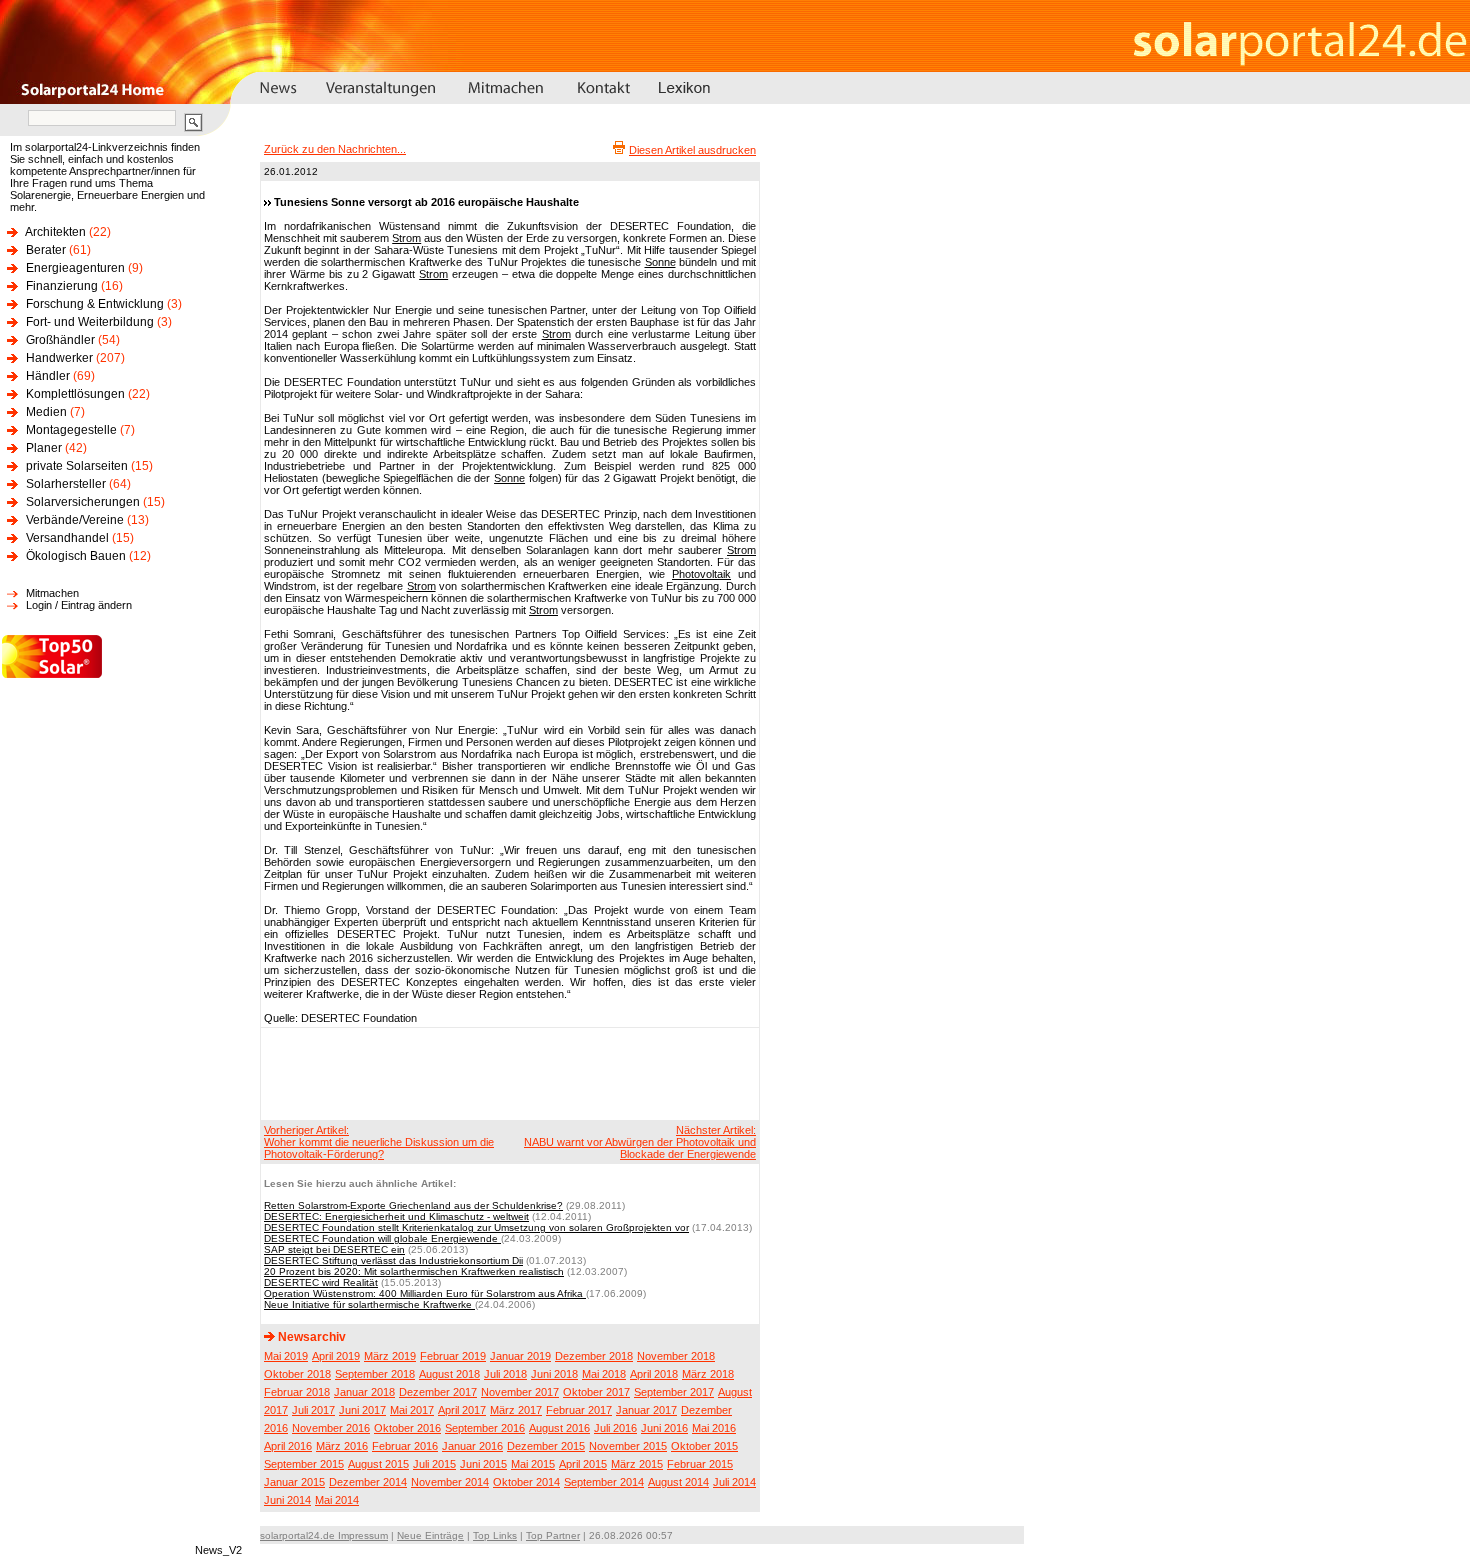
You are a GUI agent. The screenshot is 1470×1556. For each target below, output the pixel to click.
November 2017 (520, 1392)
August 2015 (378, 1464)
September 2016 (485, 1428)
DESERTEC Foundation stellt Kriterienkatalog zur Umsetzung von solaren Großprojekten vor (476, 1227)
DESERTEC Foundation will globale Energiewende (382, 1238)
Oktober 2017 (596, 1392)
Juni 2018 (554, 1374)
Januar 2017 (646, 1410)
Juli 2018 (505, 1374)
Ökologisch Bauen (76, 556)
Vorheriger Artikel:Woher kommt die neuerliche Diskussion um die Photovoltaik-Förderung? (379, 1142)
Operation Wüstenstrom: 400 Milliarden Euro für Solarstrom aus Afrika (425, 1293)
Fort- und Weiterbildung (90, 322)
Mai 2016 (714, 1428)
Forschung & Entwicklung (95, 304)
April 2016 (288, 1446)
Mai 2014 (337, 1500)
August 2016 (559, 1428)
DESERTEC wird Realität (321, 1282)
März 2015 (637, 1464)
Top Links (495, 1535)
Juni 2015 (483, 1464)
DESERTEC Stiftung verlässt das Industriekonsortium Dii (393, 1260)
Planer (44, 448)
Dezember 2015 (546, 1446)
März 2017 (516, 1410)
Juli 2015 (434, 1464)
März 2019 (390, 1356)
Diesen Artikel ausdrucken (692, 150)
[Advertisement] (507, 1073)
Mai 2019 (286, 1356)
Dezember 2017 (438, 1392)
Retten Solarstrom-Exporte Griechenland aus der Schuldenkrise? (413, 1205)
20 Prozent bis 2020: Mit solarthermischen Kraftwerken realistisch (414, 1271)
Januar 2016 (472, 1446)
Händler (48, 376)
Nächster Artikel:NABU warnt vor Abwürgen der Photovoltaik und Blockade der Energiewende (640, 1142)
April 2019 (336, 1356)
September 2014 (604, 1482)
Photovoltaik (701, 574)
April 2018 (654, 1374)
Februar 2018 (297, 1392)
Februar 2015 (700, 1464)
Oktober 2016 (407, 1428)
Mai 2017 (412, 1410)
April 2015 (583, 1464)
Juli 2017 (313, 1410)
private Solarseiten (77, 466)
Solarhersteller (66, 484)
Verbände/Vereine (75, 520)
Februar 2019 (453, 1356)
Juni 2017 (362, 1410)
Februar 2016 (405, 1446)
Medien (46, 412)
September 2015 (304, 1464)
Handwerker (59, 358)
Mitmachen (52, 593)
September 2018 (375, 1374)
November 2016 (331, 1428)
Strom (406, 238)
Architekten (55, 232)
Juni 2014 (287, 1500)
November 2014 (450, 1482)
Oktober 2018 (297, 1374)
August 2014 (678, 1482)
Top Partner (553, 1535)
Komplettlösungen (75, 394)
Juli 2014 (734, 1482)
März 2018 (708, 1374)
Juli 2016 (615, 1428)
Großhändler (60, 340)
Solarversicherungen (83, 502)
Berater (46, 250)
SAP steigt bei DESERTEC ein (334, 1249)
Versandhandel (67, 538)
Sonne (660, 262)
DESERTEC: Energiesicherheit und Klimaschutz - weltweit (396, 1216)
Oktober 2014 (526, 1482)
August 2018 (449, 1374)
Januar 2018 (364, 1392)
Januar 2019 (520, 1356)
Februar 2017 (579, 1410)
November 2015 (628, 1446)
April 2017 (462, 1410)
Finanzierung (62, 286)
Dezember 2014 (368, 1482)
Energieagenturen (75, 268)
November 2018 (676, 1356)
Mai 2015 (533, 1464)
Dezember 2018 (594, 1356)
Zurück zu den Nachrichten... (335, 149)
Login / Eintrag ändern (79, 605)
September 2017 (674, 1392)
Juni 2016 (664, 1428)
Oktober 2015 (704, 1446)
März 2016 (342, 1446)
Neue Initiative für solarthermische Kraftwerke (369, 1304)
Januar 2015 (294, 1482)
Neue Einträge (430, 1535)
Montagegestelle (71, 430)
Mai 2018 (604, 1374)
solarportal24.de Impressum (324, 1535)
